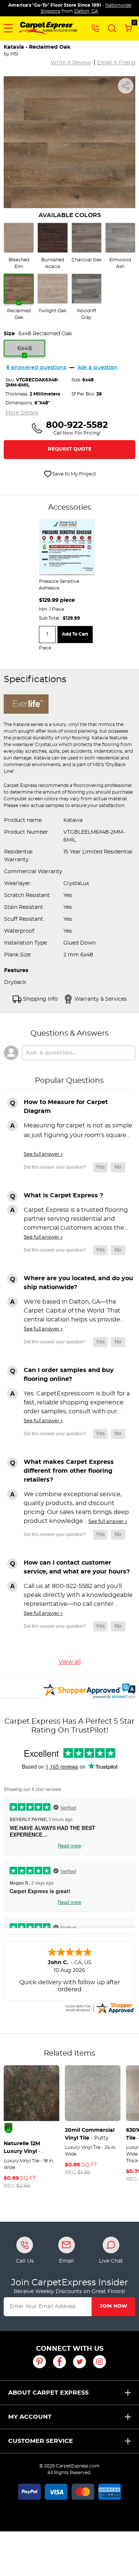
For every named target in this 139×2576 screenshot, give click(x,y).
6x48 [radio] (25, 348)
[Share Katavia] (126, 86)
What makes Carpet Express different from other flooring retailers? (69, 1471)
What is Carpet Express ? (63, 1195)
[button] (8, 28)
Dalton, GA (86, 11)
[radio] (19, 246)
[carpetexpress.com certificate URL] (100, 2007)
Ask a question (97, 368)
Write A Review (71, 63)
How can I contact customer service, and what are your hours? (77, 1567)
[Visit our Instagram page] (100, 2362)
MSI (14, 54)
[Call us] (95, 28)
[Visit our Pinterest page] (39, 2362)
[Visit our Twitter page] (80, 2362)
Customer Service (41, 2441)
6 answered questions (36, 368)
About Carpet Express (48, 2393)
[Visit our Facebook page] (59, 2362)
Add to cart (75, 634)
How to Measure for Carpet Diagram (66, 1107)
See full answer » (43, 1154)
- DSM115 (22, 2148)
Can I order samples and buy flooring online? (69, 1375)
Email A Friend (116, 63)
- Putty (90, 2134)
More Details (22, 413)
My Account (30, 2417)
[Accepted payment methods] (70, 2491)
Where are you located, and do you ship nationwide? (78, 1283)
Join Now (113, 2306)
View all (70, 1662)
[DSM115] (8, 2127)
